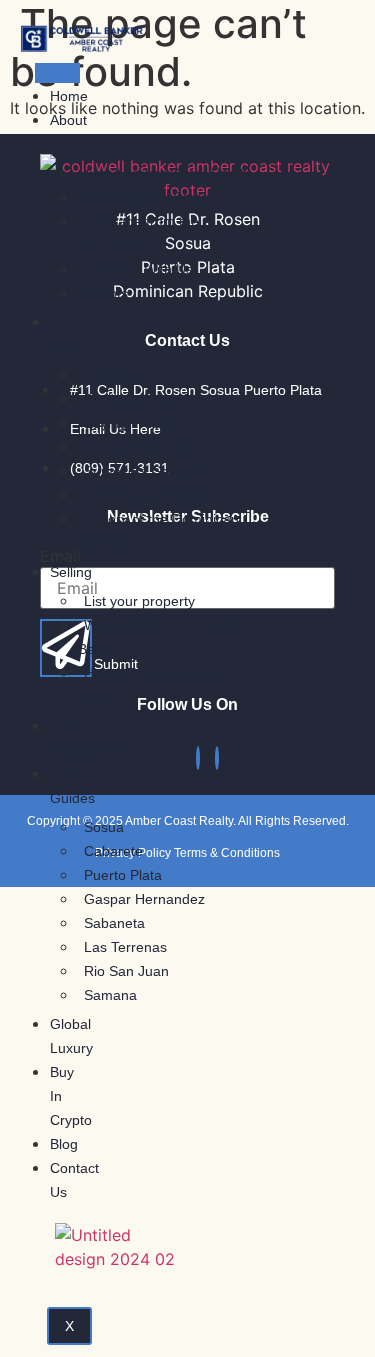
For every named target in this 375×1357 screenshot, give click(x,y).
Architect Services (140, 447)
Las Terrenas (125, 947)
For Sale (64, 334)
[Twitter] (217, 758)
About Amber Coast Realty (167, 173)
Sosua (104, 827)
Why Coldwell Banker (151, 197)
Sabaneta (114, 923)
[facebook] (198, 758)
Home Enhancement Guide (146, 685)
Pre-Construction (90, 738)
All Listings (117, 375)
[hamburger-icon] (57, 73)
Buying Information (143, 399)
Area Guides (72, 786)
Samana (110, 995)
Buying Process (133, 423)
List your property (139, 601)
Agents (106, 293)
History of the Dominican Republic (158, 531)
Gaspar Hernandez (144, 899)
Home (69, 96)
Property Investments (151, 495)
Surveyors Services (145, 471)
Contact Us (74, 1180)
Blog (64, 1144)
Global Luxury (71, 1036)
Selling (71, 572)
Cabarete (113, 851)
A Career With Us (138, 269)
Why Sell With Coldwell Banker (153, 637)
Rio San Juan (126, 971)
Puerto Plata (123, 875)
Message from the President (138, 233)
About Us (68, 132)
